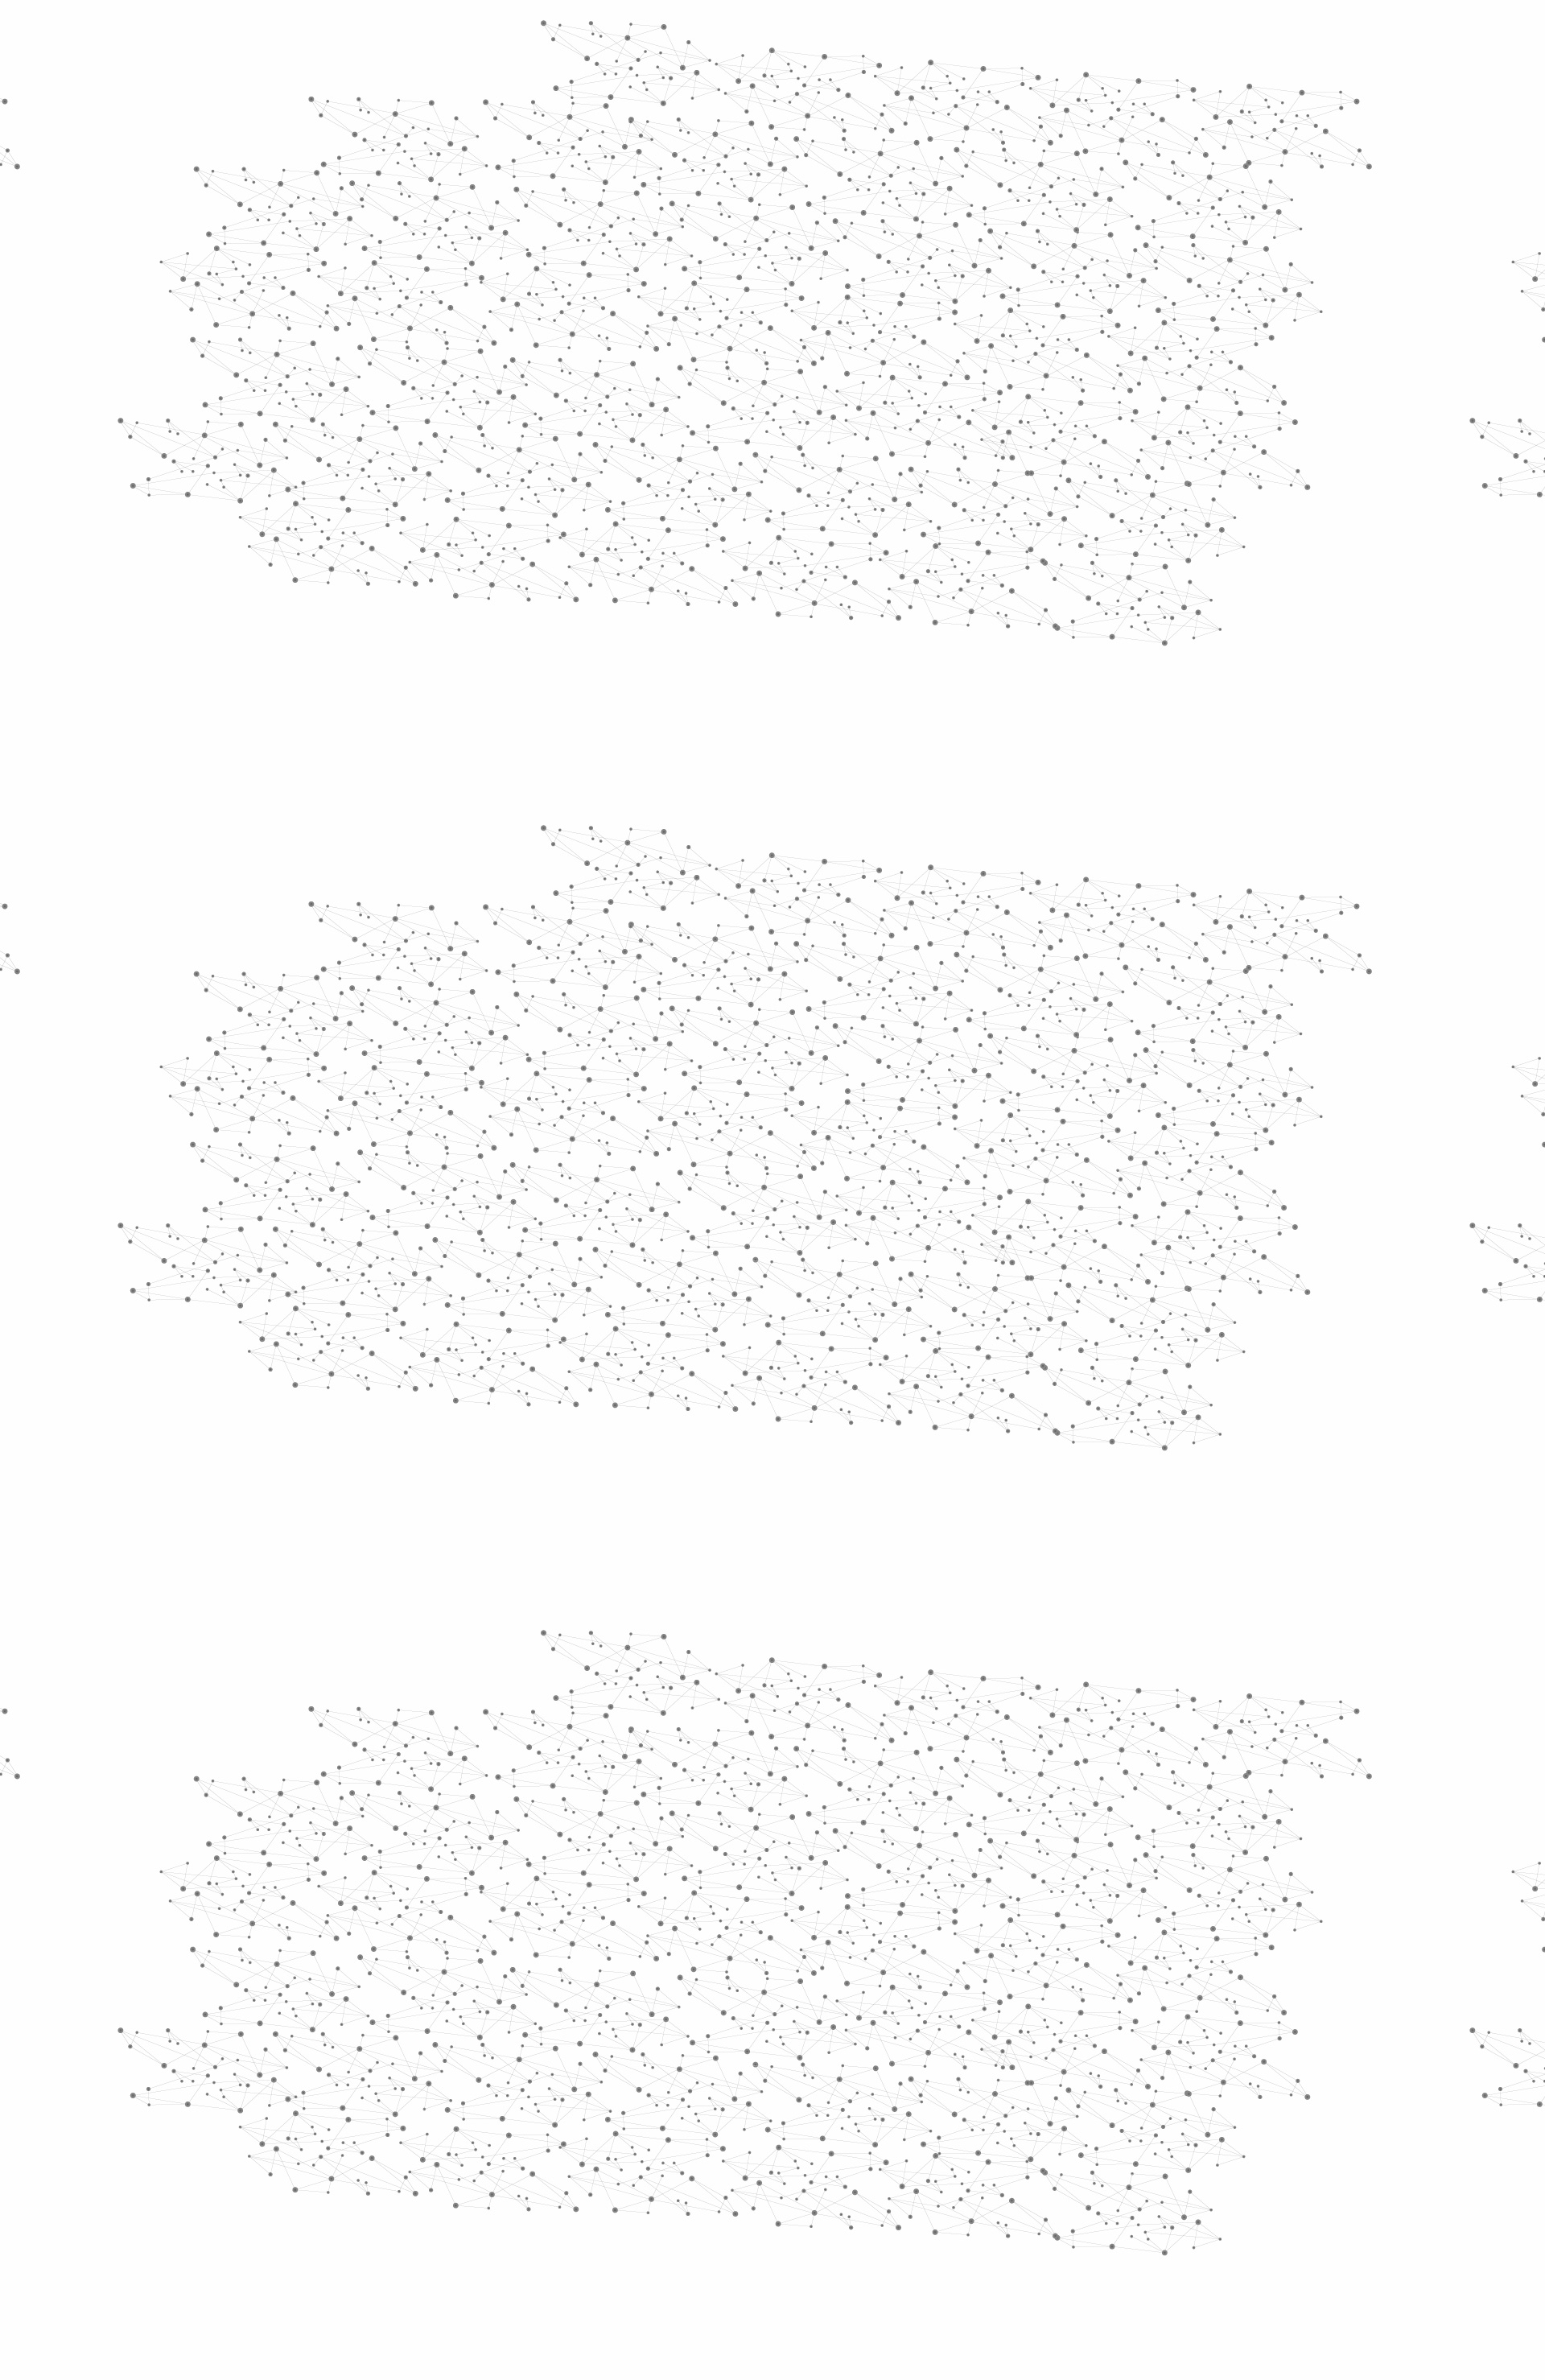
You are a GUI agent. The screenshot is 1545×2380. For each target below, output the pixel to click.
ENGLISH (1130, 34)
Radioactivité (474, 509)
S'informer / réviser (579, 210)
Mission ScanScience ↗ (479, 974)
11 (988, 2104)
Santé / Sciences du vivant (490, 620)
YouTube (1105, 2208)
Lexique (942, 2207)
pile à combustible (1045, 1336)
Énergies (457, 410)
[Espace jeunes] (555, 144)
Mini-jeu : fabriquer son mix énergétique (707, 1250)
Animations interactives (461, 327)
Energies (763, 306)
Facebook (1049, 2208)
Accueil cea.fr (1089, 191)
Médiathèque (1002, 191)
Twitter (1068, 2208)
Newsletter (1005, 2208)
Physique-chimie (488, 583)
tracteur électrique (758, 1336)
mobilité (863, 1336)
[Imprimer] (617, 474)
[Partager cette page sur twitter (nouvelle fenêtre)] (709, 493)
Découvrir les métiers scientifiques (920, 210)
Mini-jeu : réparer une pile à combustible (709, 1233)
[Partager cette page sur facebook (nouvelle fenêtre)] (880, 474)
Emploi (950, 34)
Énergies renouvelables (478, 473)
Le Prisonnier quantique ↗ (469, 914)
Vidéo (602, 306)
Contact (930, 191)
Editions (445, 721)
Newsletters (738, 191)
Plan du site (712, 2207)
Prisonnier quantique (760, 1313)
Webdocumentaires (488, 829)
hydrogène (641, 1336)
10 (960, 2104)
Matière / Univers (490, 657)
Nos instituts (801, 34)
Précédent (632, 2104)
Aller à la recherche (1109, 82)
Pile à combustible (836, 306)
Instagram (1086, 2208)
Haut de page (1471, 2051)
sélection (936, 1336)
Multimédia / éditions (723, 210)
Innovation (724, 34)
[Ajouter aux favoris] (699, 474)
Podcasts (451, 793)
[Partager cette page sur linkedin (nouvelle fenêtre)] (954, 493)
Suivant (1116, 2104)
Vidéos (585, 277)
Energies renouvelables (680, 306)
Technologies (474, 683)
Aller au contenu (931, 82)
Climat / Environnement (482, 546)
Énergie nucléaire (492, 436)
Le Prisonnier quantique (1223, 188)
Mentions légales (439, 2207)
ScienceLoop (467, 866)
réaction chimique (1055, 1313)
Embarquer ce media (1093, 945)
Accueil (460, 277)
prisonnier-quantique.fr (869, 1134)
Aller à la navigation (1017, 82)
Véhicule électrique (932, 306)
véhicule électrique (913, 1313)
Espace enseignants (840, 191)
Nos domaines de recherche (602, 34)
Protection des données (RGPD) (583, 2207)
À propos (483, 34)
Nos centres (882, 34)
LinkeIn (1123, 2208)
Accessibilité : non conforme (832, 2207)
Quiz (430, 757)
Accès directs (1021, 34)
